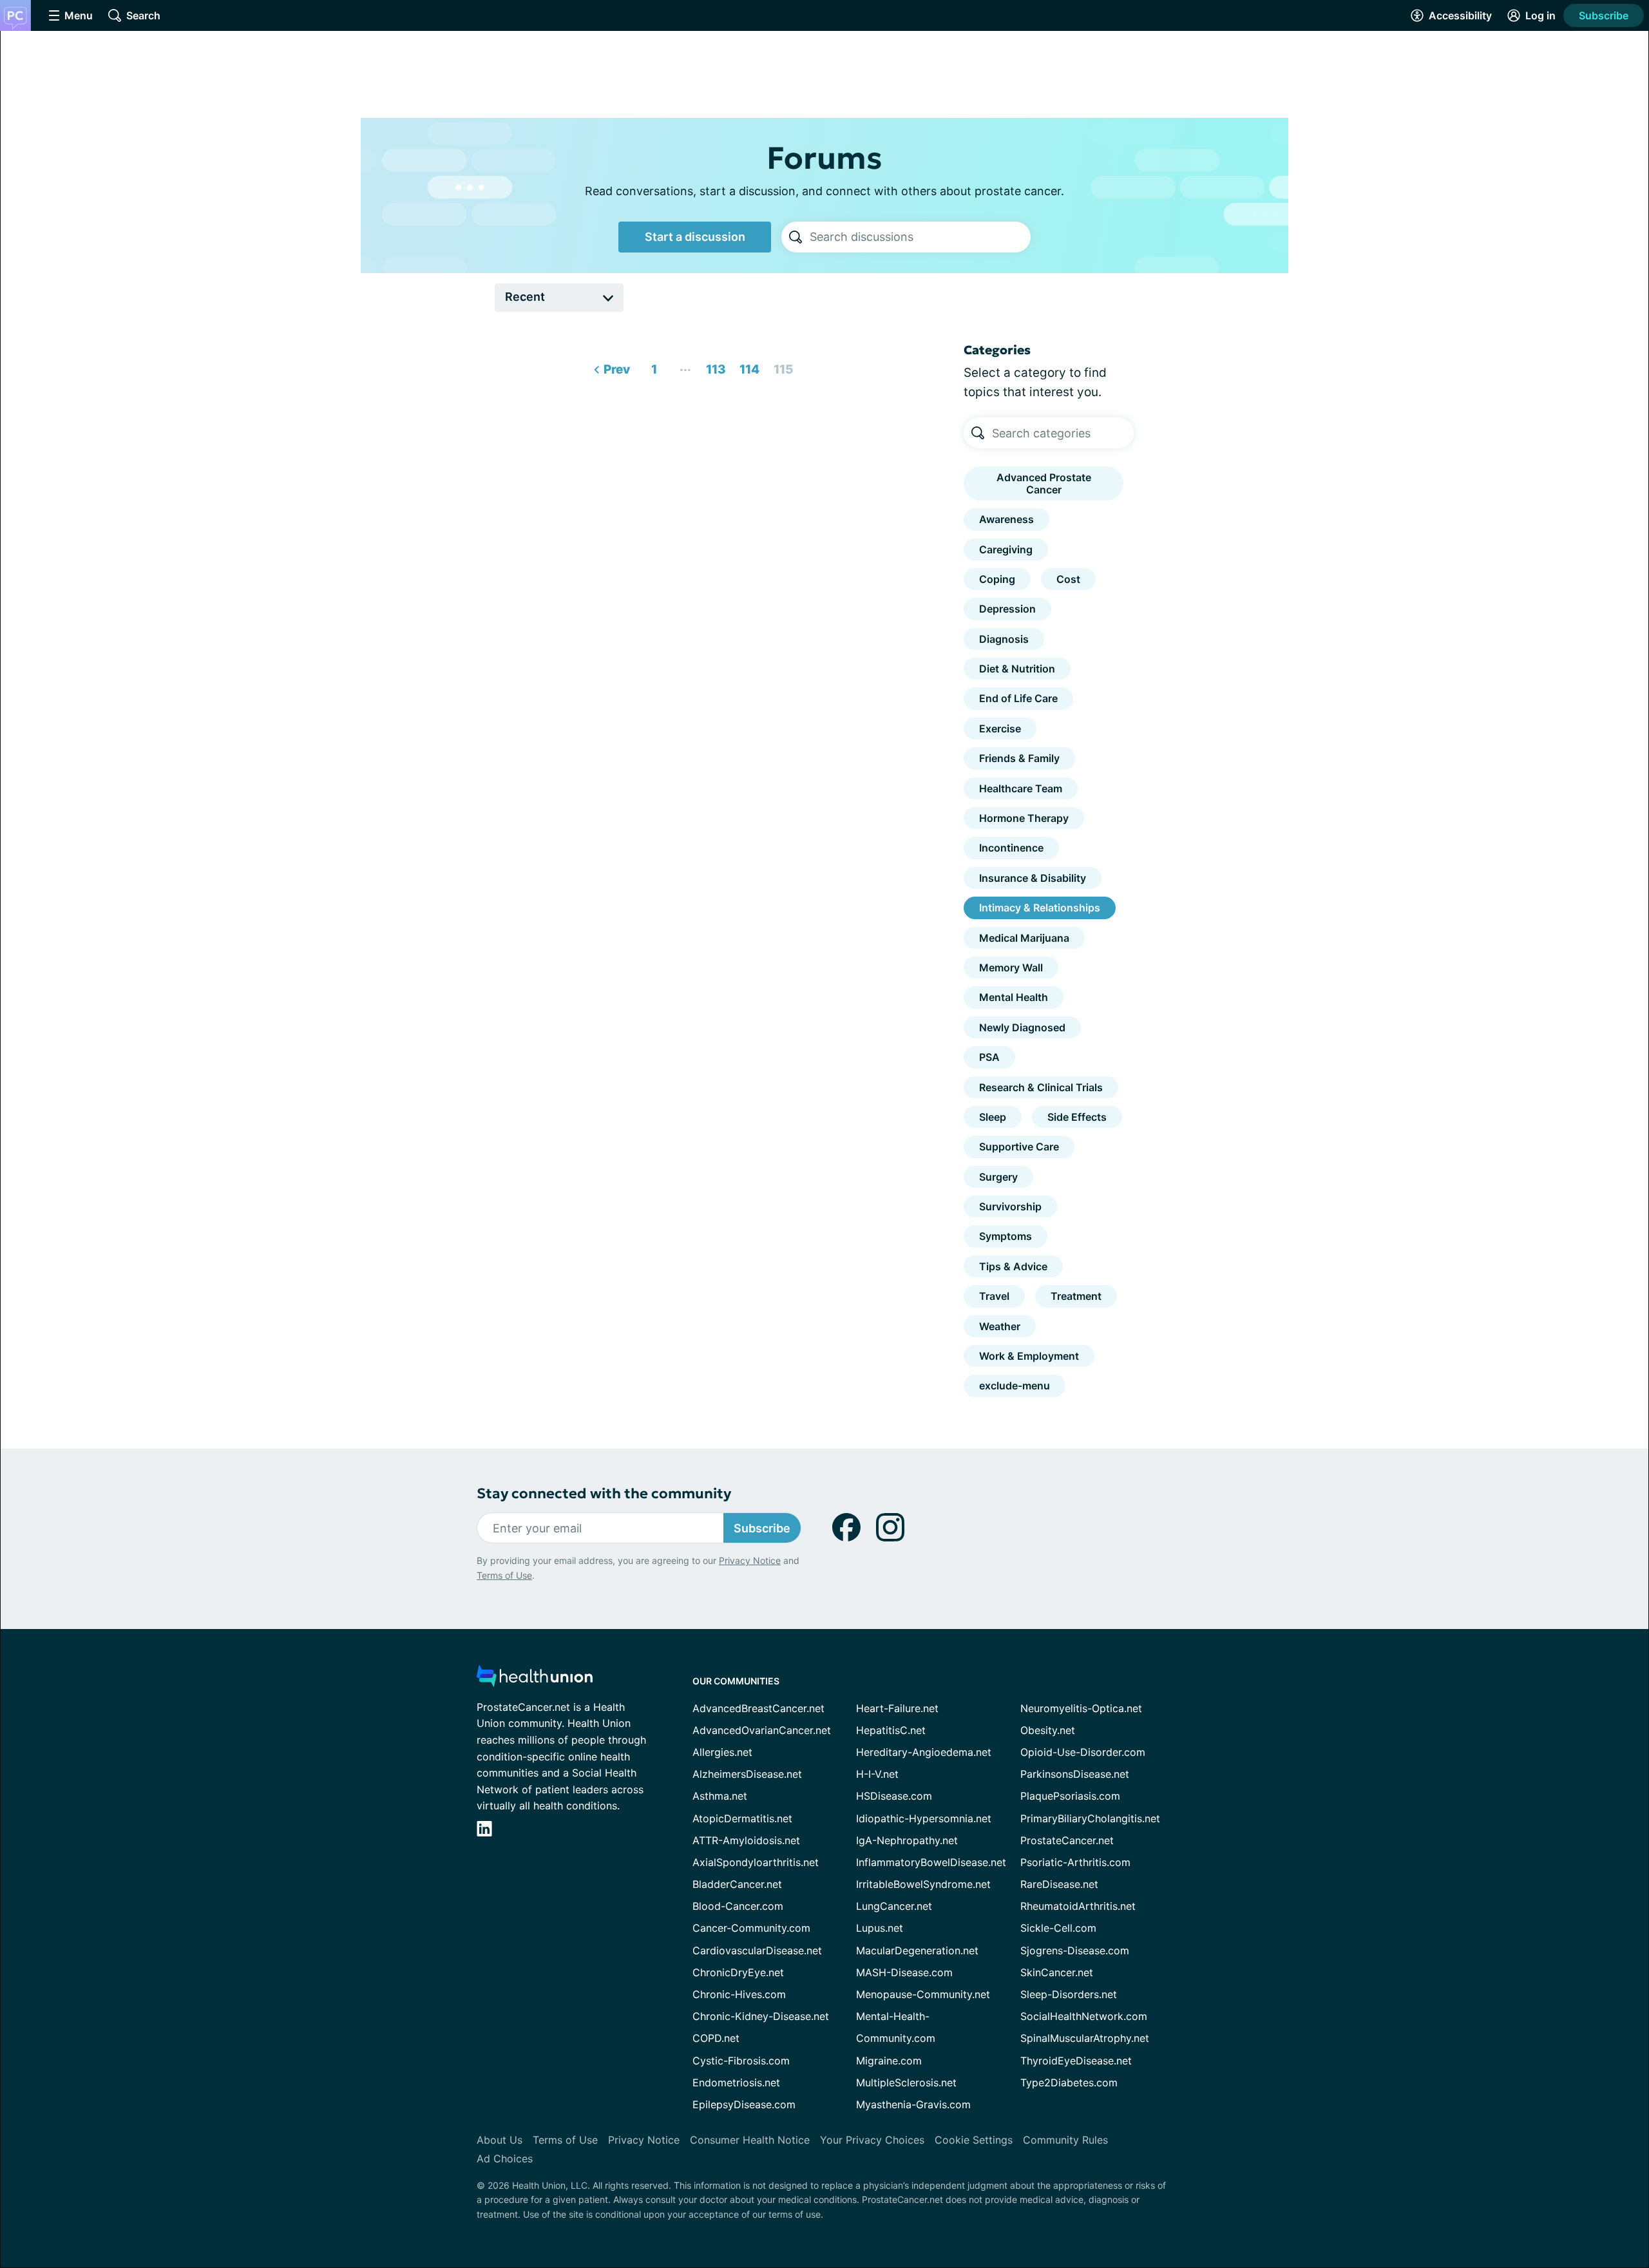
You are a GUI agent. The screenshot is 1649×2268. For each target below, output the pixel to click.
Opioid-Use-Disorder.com (1083, 1752)
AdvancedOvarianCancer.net (762, 1730)
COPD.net (716, 2038)
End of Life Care (1018, 698)
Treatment (1076, 1296)
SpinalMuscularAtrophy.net (1085, 2038)
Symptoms (1006, 1236)
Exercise (1000, 729)
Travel (994, 1296)
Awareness (1006, 519)
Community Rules (1065, 2140)
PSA (989, 1057)
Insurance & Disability (1033, 878)
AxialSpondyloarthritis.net (756, 1862)
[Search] (796, 237)
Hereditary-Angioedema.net (924, 1752)
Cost (1068, 579)
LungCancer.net (894, 1906)
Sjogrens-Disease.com (1075, 1950)
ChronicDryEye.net (738, 1972)
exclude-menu (1015, 1386)
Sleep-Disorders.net (1069, 1994)
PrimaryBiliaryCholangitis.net (1090, 1818)
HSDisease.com (894, 1796)
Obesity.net (1048, 1730)
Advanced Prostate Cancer (1044, 483)
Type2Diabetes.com (1069, 2082)
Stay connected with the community (604, 1493)
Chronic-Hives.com (739, 1994)
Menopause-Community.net (923, 1994)
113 (714, 366)
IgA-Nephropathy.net (907, 1840)
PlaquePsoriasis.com (1070, 1796)
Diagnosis (1004, 639)
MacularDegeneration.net (917, 1950)
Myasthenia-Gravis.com (913, 2104)
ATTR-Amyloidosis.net (746, 1840)
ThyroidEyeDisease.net (1076, 2061)
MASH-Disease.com (904, 1972)
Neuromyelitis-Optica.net (1081, 1708)
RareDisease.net (1059, 1884)
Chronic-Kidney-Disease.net (761, 2016)
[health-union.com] (535, 1680)
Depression (1007, 609)
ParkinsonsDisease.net (1075, 1774)
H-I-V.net (877, 1774)
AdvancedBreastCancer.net (758, 1708)
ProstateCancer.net (1067, 1840)
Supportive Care (1019, 1147)
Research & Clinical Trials (1041, 1087)
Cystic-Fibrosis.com (741, 2061)
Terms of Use (504, 1575)
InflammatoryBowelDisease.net (931, 1862)
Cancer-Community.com (751, 1928)
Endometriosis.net (736, 2082)
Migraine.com (889, 2061)
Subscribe (1604, 15)
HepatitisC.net (891, 1730)
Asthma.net (720, 1796)
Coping (997, 579)
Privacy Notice (750, 1560)
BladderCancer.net (737, 1884)
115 (781, 366)
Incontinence (1011, 848)
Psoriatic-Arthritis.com (1075, 1862)
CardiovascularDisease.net (757, 1950)
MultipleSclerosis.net (906, 2082)
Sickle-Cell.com (1058, 1928)
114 (748, 366)
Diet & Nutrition (1017, 669)
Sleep (993, 1117)
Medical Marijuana (1024, 938)
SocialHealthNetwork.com (1084, 2016)
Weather (1000, 1326)
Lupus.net (880, 1928)
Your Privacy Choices (872, 2140)
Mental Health (1014, 997)
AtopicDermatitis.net (742, 1818)
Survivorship (1010, 1206)
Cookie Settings (974, 2140)
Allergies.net (722, 1752)
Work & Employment (1029, 1356)
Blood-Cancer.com (738, 1906)
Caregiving (1006, 549)
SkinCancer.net (1057, 1972)
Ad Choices (505, 2158)
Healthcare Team (1021, 788)
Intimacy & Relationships (1040, 908)
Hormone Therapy (1024, 818)
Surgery (998, 1177)
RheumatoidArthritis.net (1078, 1906)
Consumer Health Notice (750, 2140)
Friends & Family (1019, 758)
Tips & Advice (1013, 1266)
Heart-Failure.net (897, 1708)
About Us (500, 2140)
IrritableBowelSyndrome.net (923, 1884)
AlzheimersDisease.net (747, 1774)
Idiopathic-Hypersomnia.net (924, 1818)
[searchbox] (920, 237)
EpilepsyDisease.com (744, 2104)
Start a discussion (695, 237)
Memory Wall (1011, 967)
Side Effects (1077, 1117)
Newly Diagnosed (1022, 1027)
